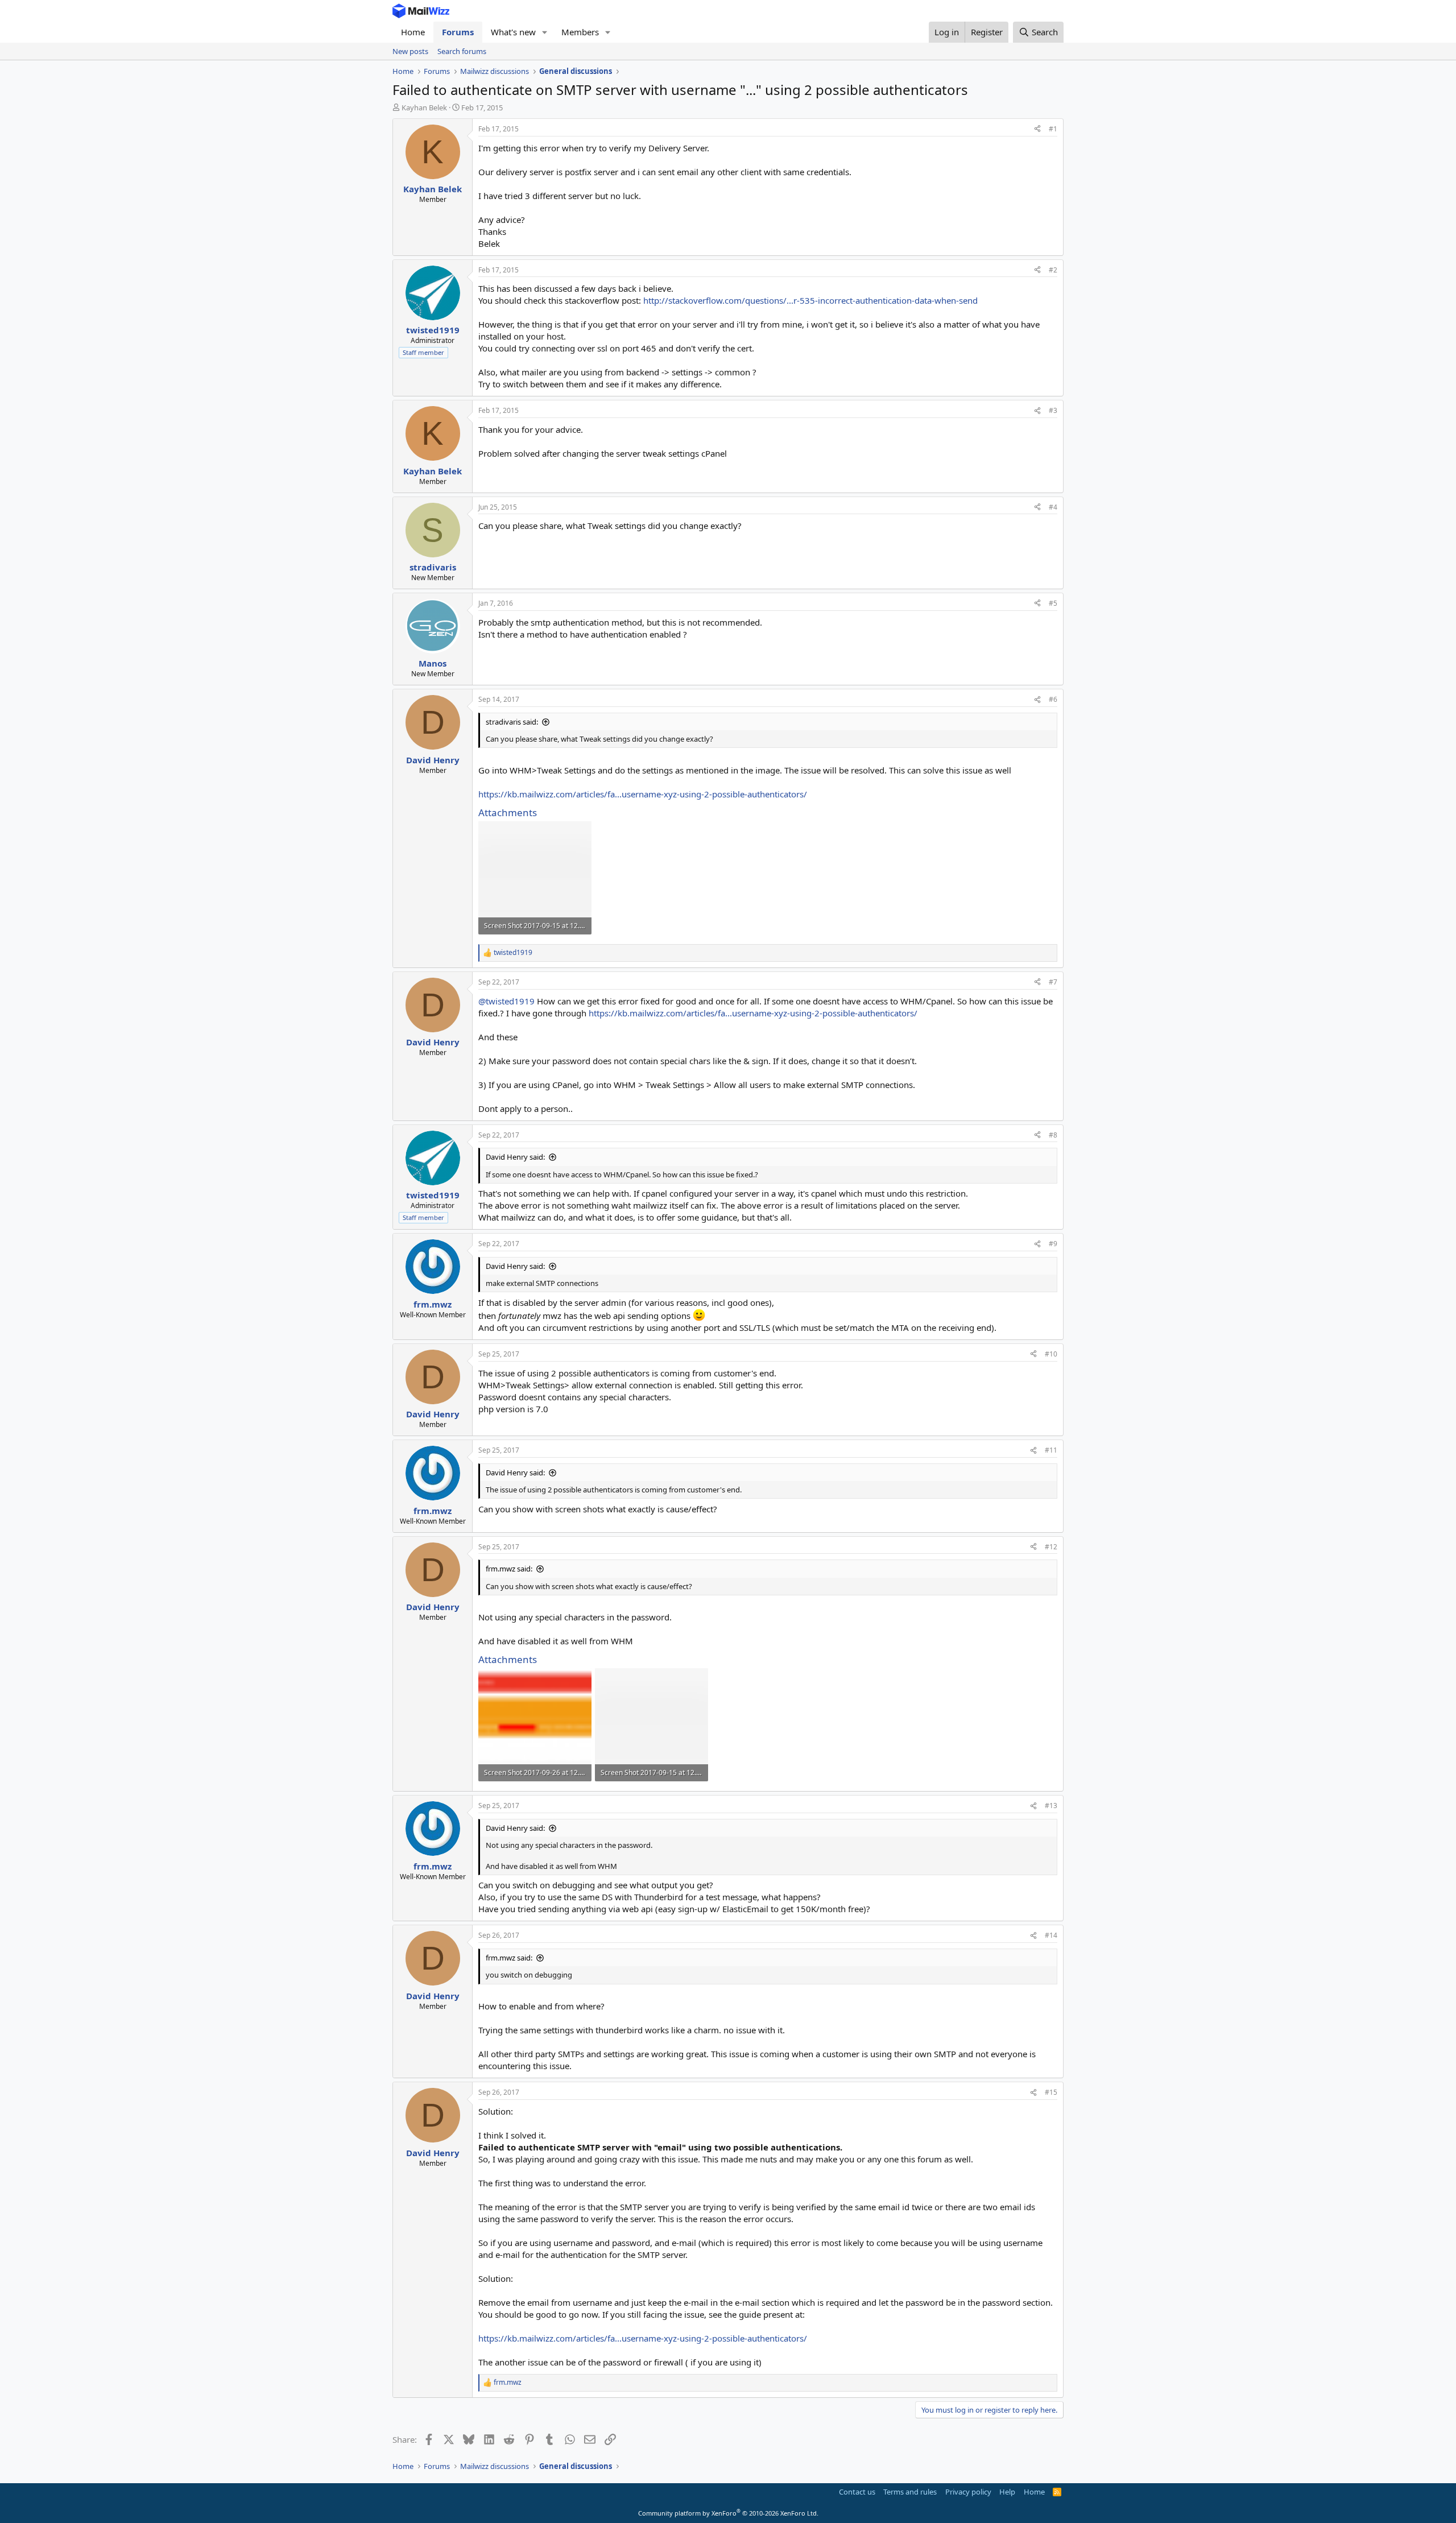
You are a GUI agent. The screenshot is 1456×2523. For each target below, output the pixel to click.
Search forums (462, 51)
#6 (1053, 699)
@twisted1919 (506, 1001)
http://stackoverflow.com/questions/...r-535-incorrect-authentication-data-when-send (810, 300)
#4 (1053, 507)
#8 (1053, 1135)
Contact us (857, 2492)
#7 (1053, 982)
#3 (1053, 410)
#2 (1053, 270)
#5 (1053, 603)
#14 (1051, 1935)
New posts (410, 51)
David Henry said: (515, 1157)
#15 (1051, 2092)
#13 (1051, 1806)
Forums (458, 32)
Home (413, 32)
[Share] (1037, 129)
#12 (1051, 1547)
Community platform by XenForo (728, 2513)
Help (1007, 2492)
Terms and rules (910, 2492)
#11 (1051, 1450)
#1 (1053, 129)
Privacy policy (968, 2492)
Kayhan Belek (424, 107)
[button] (545, 32)
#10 (1051, 1354)
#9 (1053, 1244)
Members (580, 32)
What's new (513, 32)
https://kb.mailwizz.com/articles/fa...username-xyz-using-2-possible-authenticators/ (643, 794)
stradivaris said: (512, 722)
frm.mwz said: (509, 1569)
